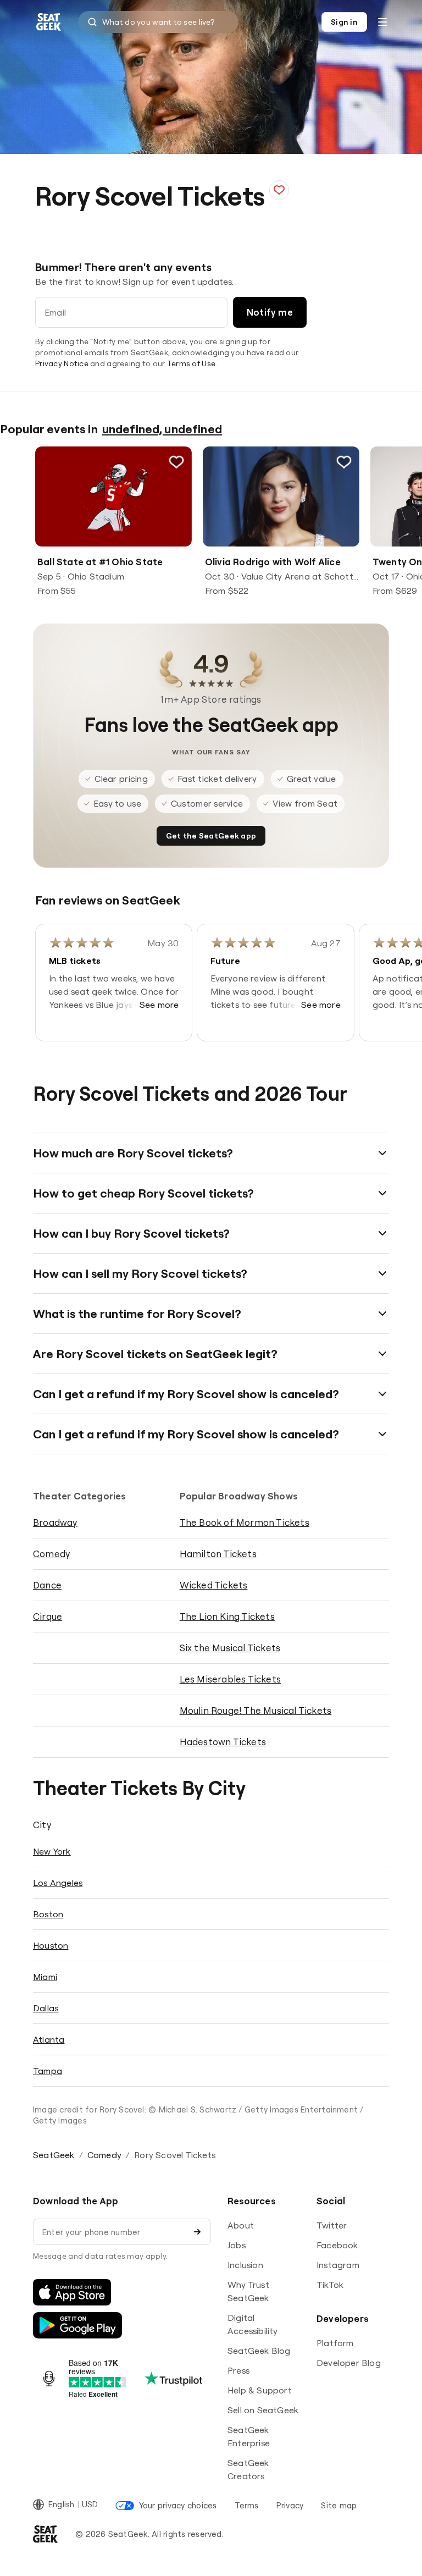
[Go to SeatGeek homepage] (49, 22)
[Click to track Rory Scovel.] (279, 190)
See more (159, 1005)
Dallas (46, 2008)
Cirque (48, 1616)
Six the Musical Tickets (230, 1648)
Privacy (290, 2505)
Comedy (51, 1554)
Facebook (337, 2245)
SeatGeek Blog (259, 2351)
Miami (45, 1977)
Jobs (237, 2245)
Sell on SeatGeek (263, 2410)
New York (52, 1851)
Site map (339, 2505)
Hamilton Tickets (218, 1554)
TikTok (330, 2285)
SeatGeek (54, 2155)
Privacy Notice (62, 363)
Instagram (338, 2265)
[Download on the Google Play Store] (77, 2325)
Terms (247, 2505)
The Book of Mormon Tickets (245, 1522)
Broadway (55, 1522)
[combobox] (158, 22)
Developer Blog (349, 2363)
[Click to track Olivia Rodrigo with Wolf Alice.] (344, 462)
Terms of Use (191, 363)
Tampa (48, 2071)
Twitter (332, 2225)
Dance (47, 1585)
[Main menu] (382, 22)
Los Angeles (58, 1883)
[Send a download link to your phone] (197, 2232)
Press (238, 2370)
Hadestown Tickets (223, 1742)
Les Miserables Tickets (230, 1679)
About (241, 2225)
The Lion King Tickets (227, 1616)
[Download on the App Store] (72, 2292)
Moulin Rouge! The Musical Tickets (256, 1710)
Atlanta (49, 2039)
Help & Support (260, 2390)
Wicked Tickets (214, 1585)
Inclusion (245, 2265)
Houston (51, 1945)
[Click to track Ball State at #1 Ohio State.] (176, 462)
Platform (335, 2343)
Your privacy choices (178, 2505)
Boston (48, 1914)
